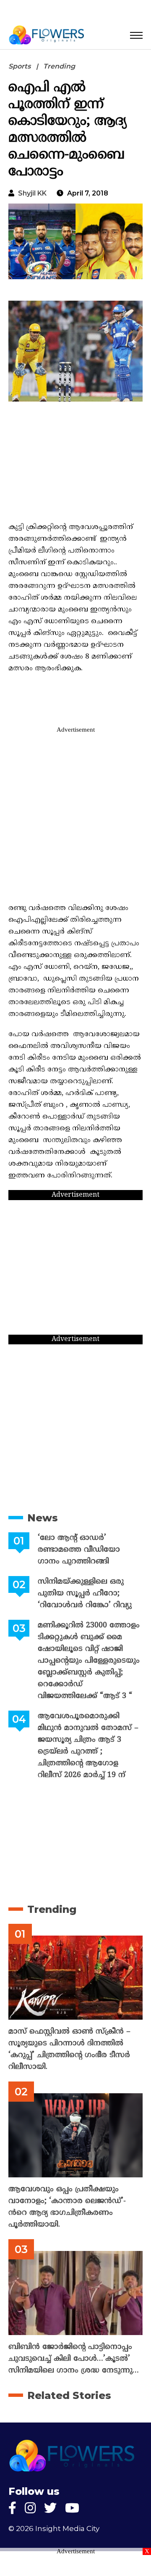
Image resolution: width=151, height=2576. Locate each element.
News (43, 1518)
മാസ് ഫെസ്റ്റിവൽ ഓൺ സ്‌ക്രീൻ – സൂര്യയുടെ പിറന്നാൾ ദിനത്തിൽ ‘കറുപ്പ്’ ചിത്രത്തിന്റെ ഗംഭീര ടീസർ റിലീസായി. (69, 2049)
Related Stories (69, 2395)
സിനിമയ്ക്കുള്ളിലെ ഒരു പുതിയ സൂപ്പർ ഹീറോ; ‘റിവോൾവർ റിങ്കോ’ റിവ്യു (85, 1593)
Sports (20, 66)
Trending (59, 66)
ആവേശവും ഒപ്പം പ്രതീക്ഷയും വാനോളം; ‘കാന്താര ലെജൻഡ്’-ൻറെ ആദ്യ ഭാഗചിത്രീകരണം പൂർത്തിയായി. (67, 2207)
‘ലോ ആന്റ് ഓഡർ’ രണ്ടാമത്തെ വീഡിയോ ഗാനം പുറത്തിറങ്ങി (79, 1550)
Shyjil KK (32, 193)
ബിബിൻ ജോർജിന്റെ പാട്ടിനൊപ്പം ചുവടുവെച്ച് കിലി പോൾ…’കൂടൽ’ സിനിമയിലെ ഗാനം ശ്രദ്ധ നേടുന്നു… (74, 2359)
